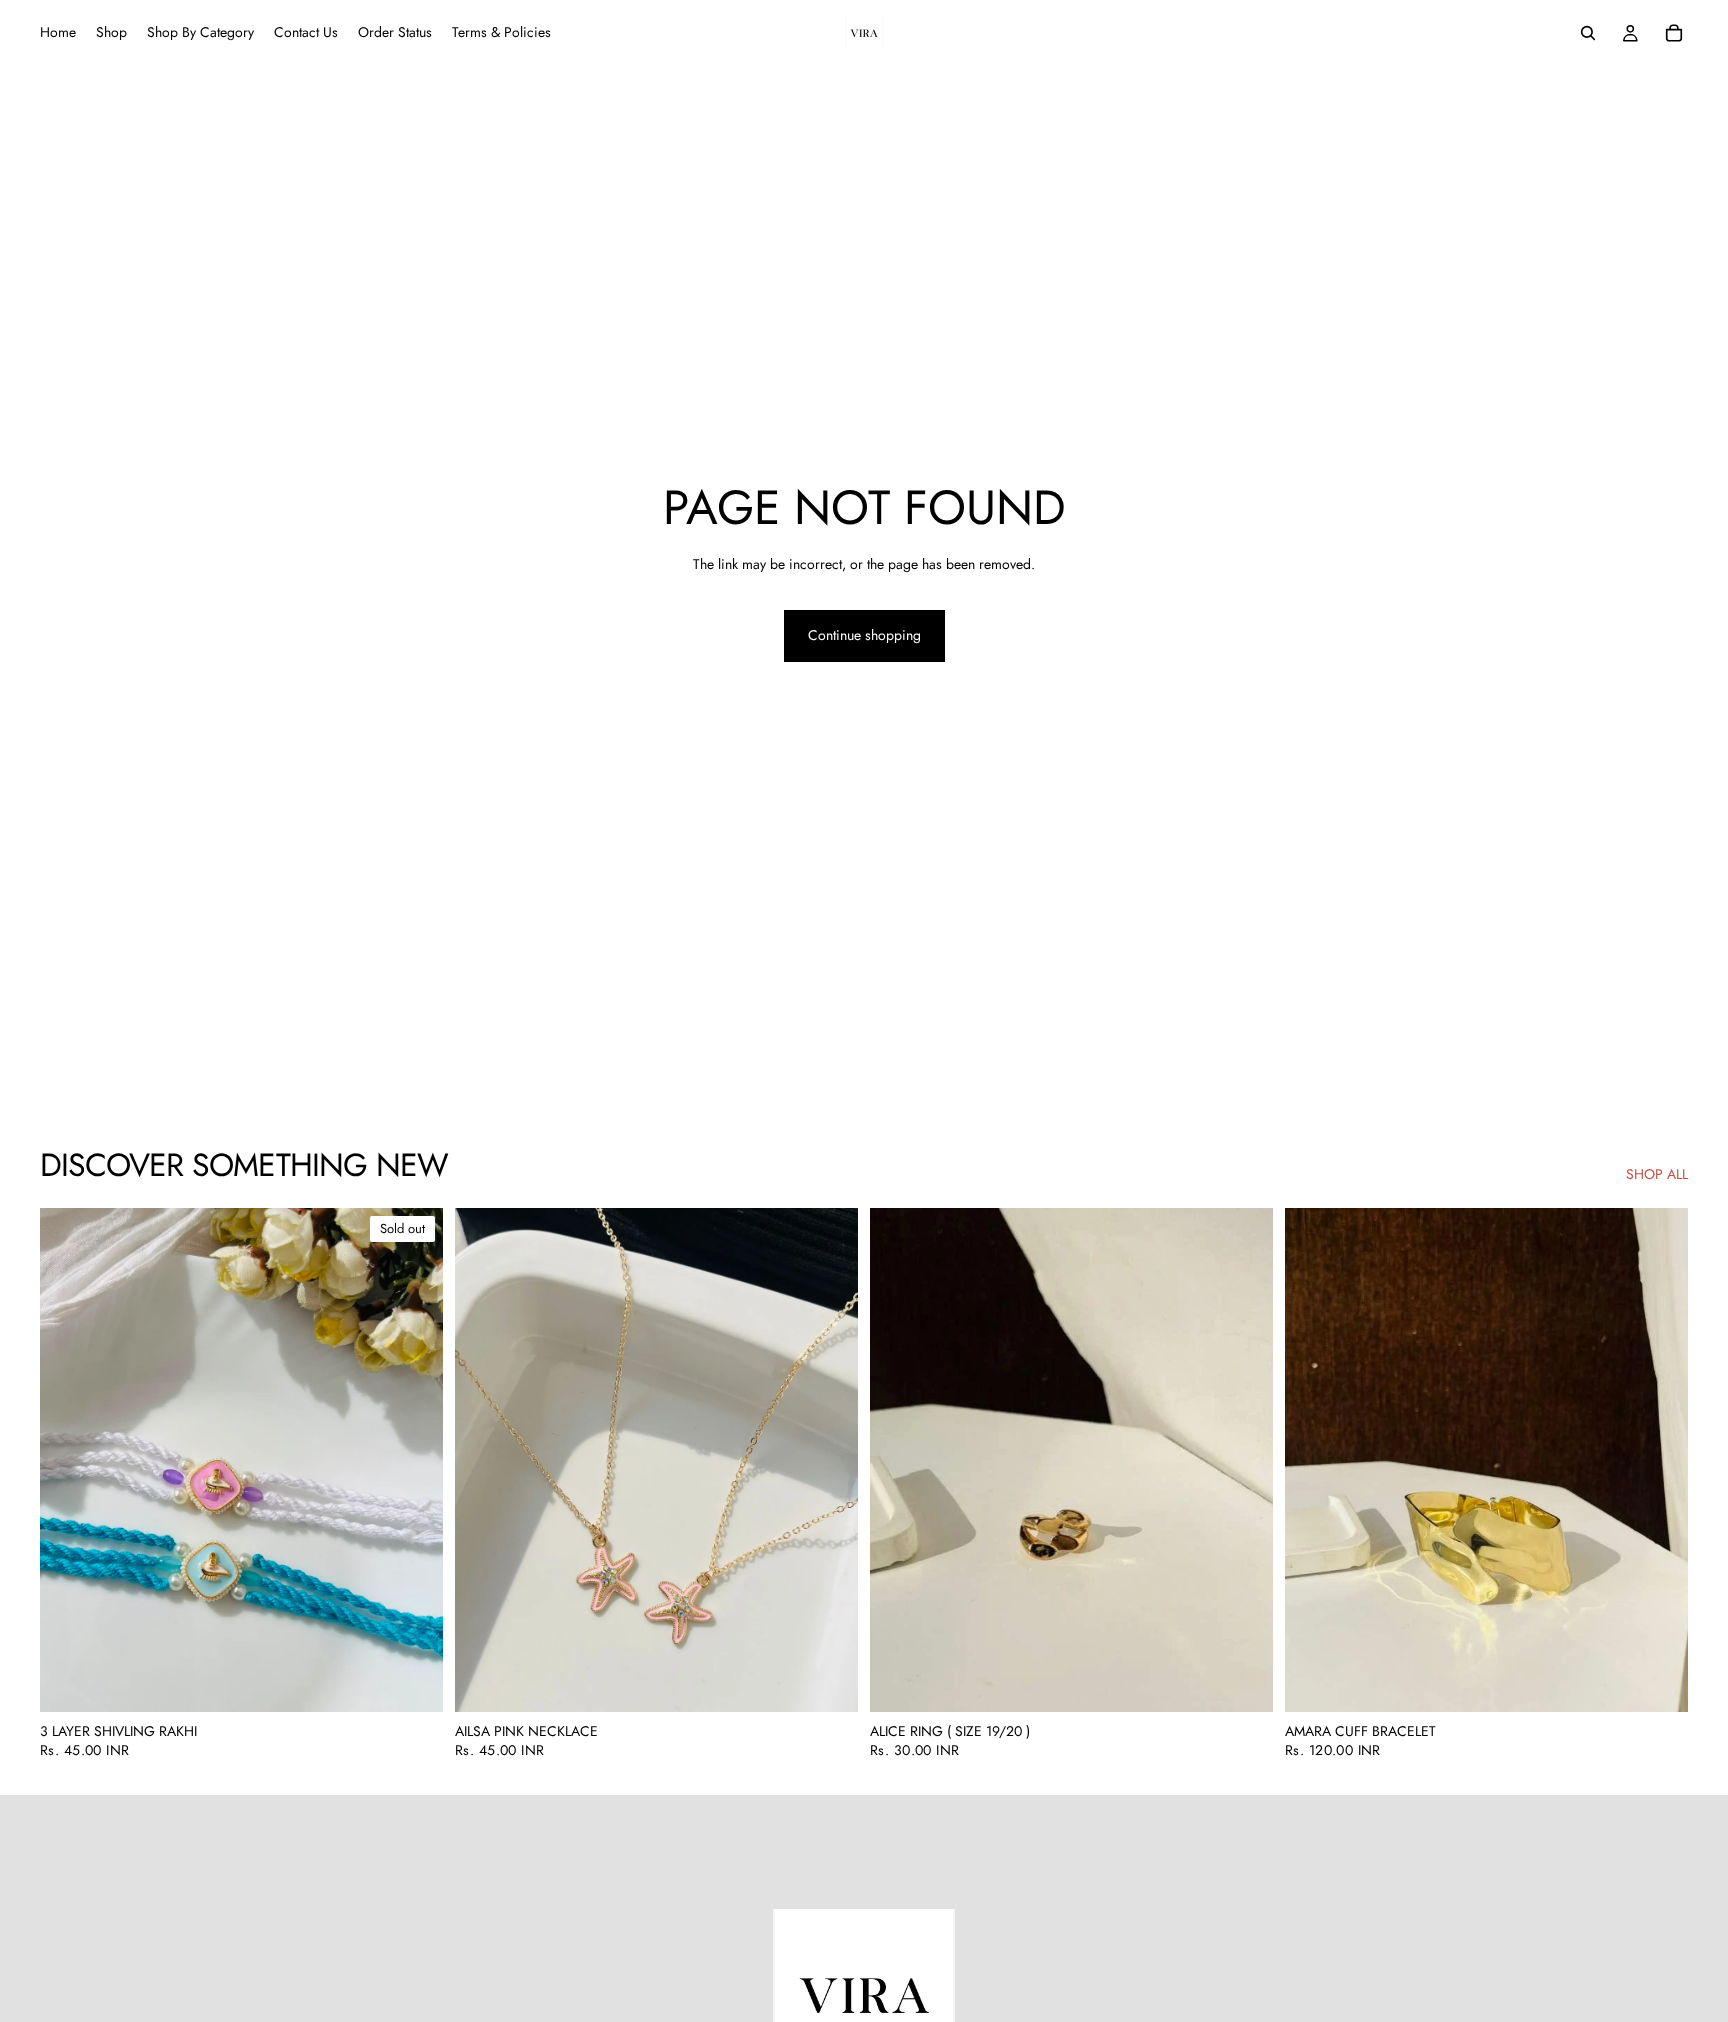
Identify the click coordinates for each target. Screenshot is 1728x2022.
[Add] (827, 1681)
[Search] (1588, 33)
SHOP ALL (1657, 1174)
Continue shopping (864, 635)
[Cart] (1674, 33)
